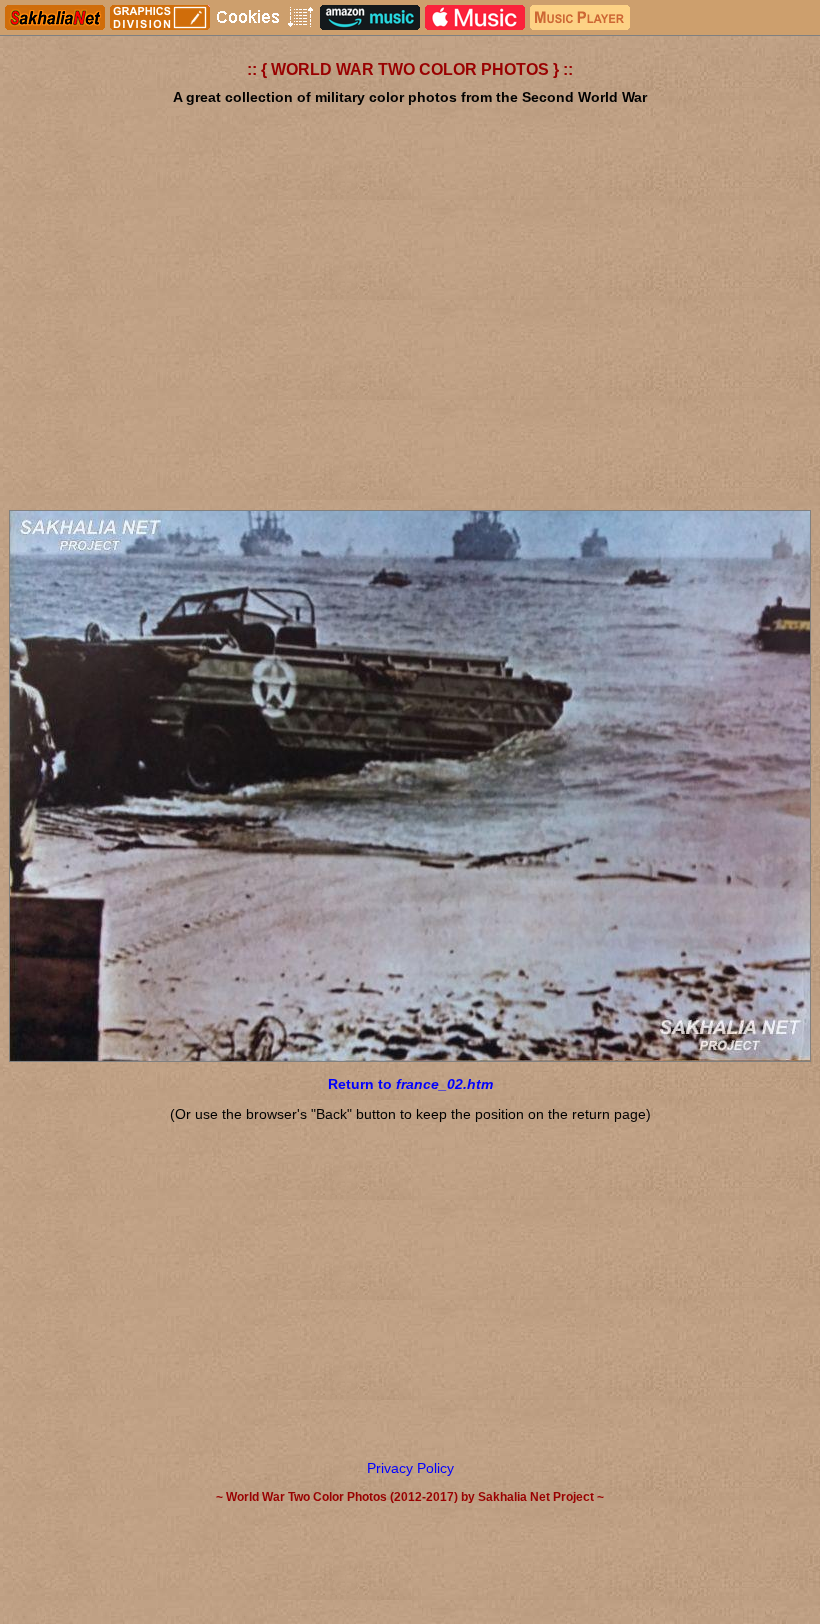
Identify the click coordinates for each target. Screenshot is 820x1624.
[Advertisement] (410, 340)
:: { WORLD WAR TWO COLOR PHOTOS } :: (410, 69)
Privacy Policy (410, 1468)
